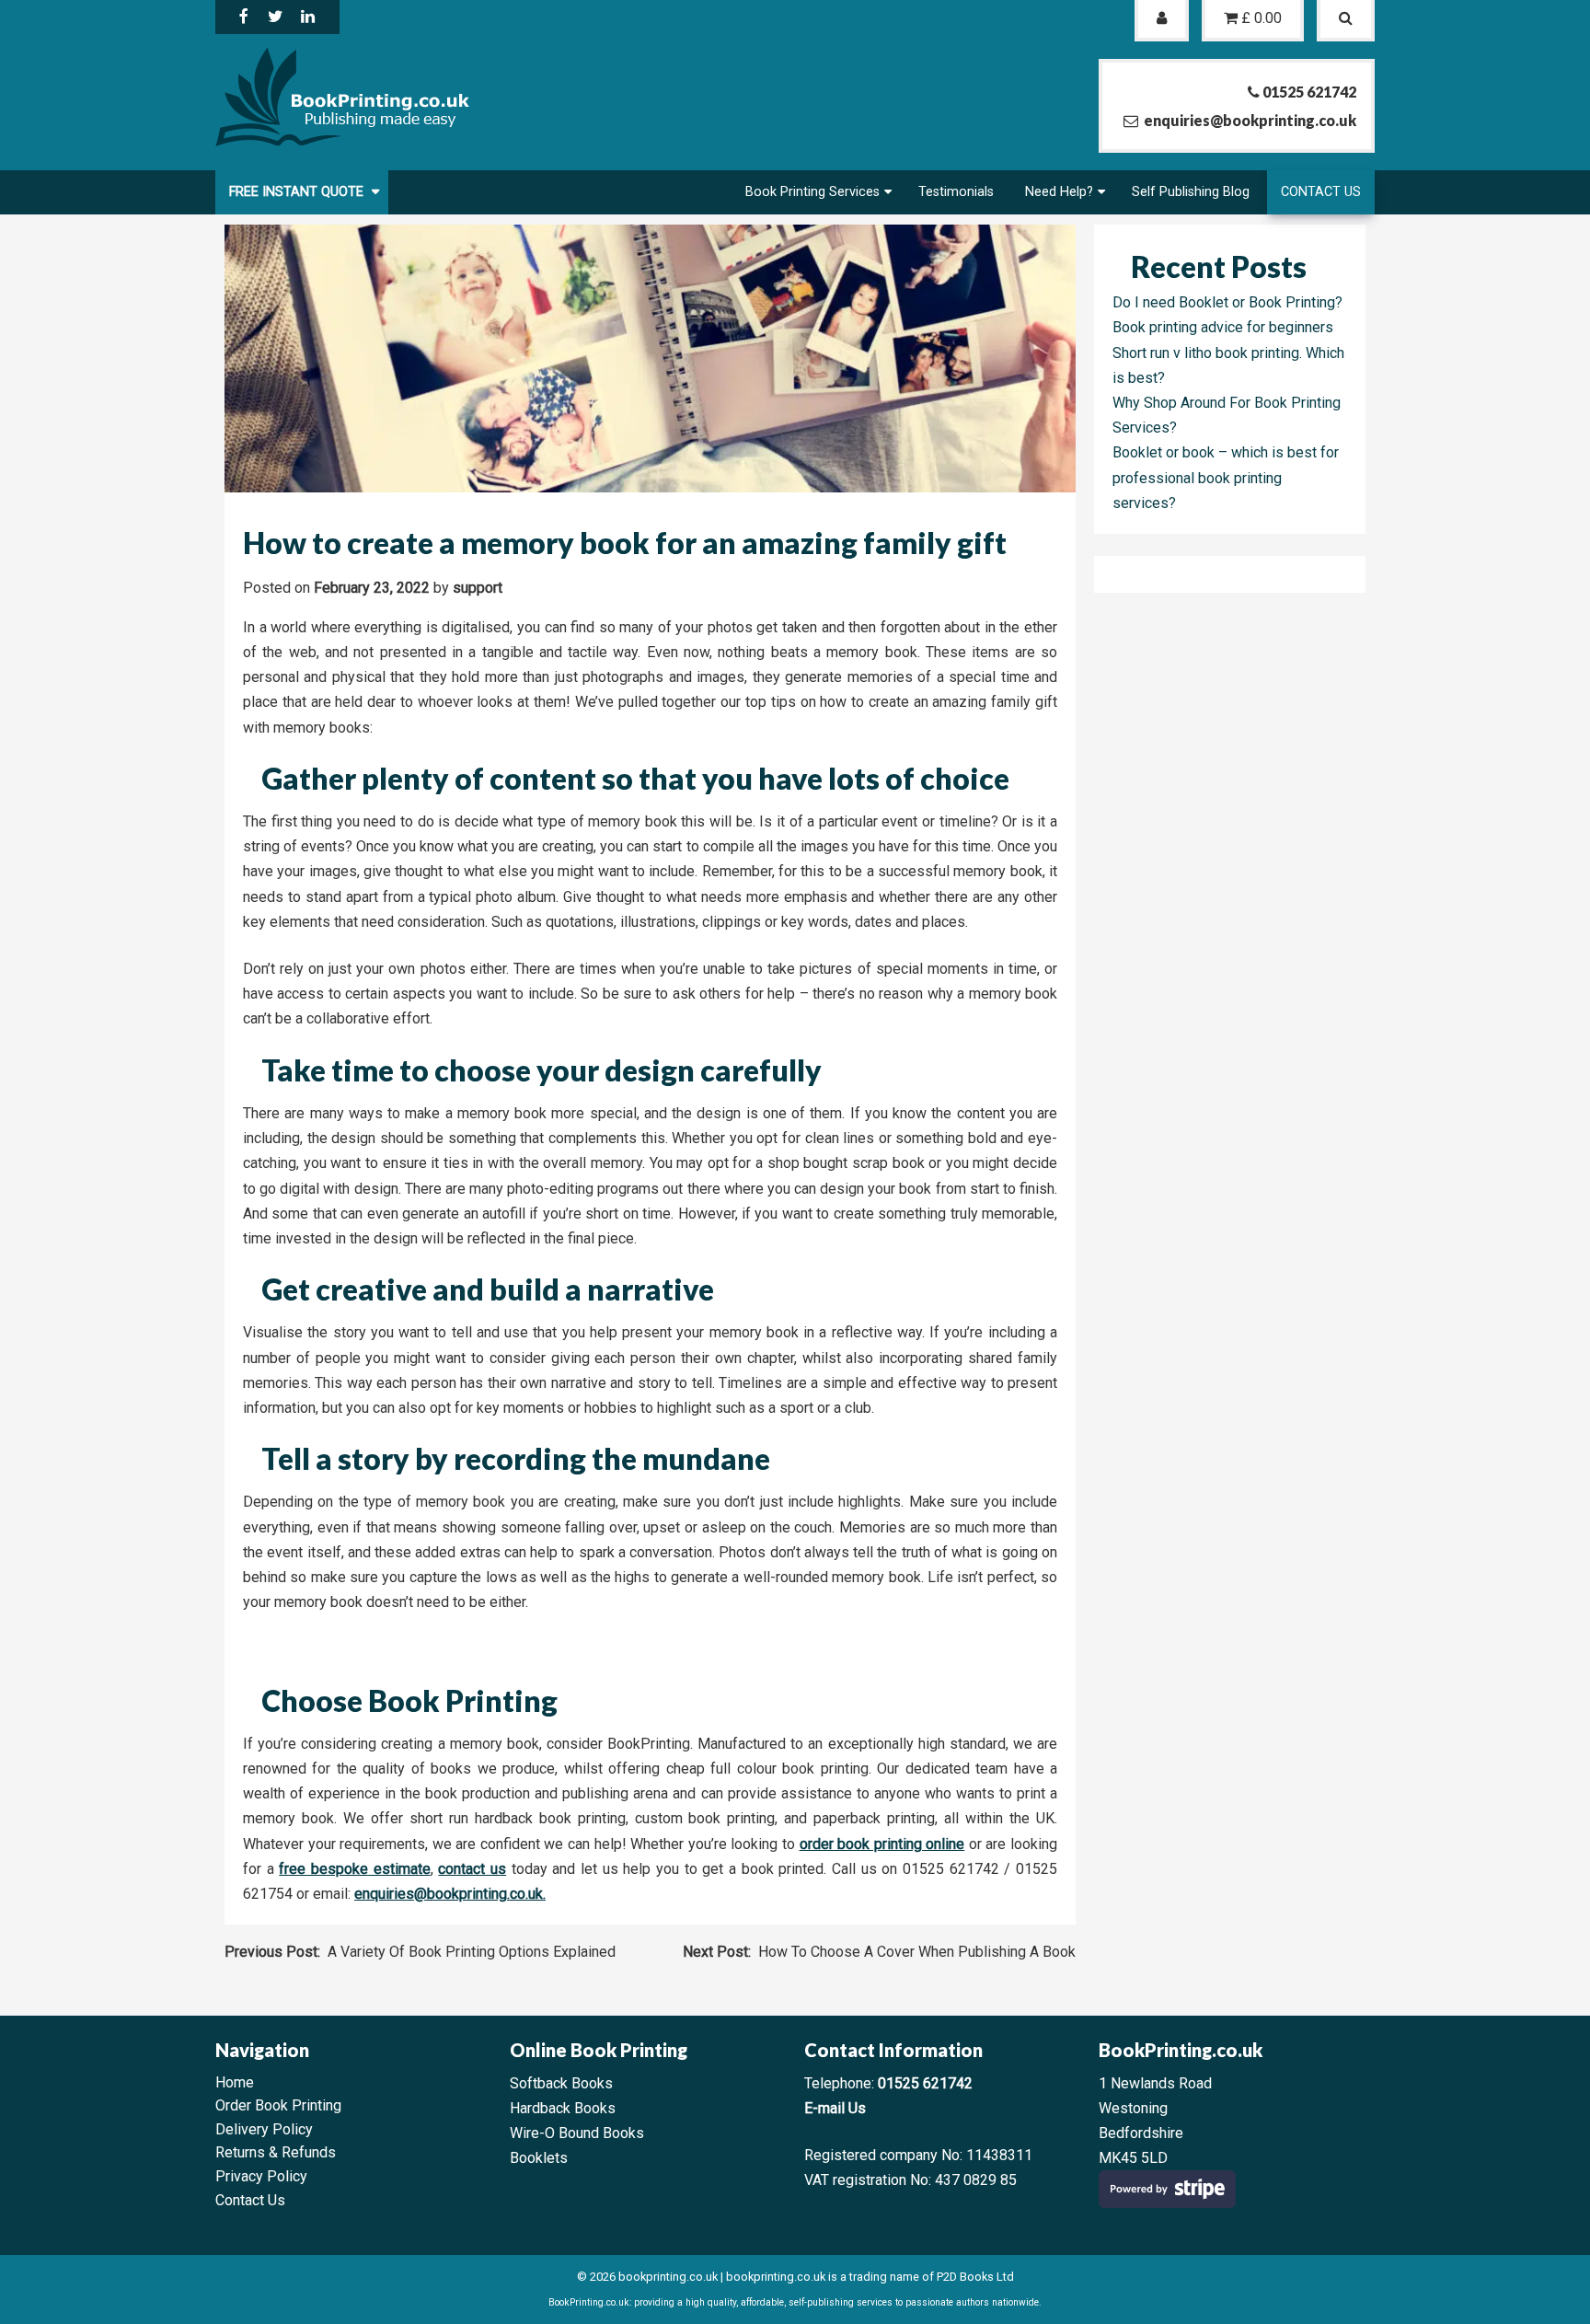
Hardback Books (563, 2108)
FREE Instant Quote (298, 192)
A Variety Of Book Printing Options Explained (472, 1952)
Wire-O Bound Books (577, 2133)
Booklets (539, 2158)
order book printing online (882, 1844)
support (478, 588)
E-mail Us (835, 2108)
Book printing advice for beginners (1223, 327)
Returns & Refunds (276, 2152)
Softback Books (561, 2083)
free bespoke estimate (354, 1869)
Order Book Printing (278, 2105)
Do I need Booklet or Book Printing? (1227, 302)
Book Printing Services (812, 192)
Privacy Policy (261, 2176)
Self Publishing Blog (1191, 192)
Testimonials (956, 192)
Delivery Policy (264, 2129)
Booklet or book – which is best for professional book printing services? (1226, 477)
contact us (472, 1869)
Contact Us (1321, 192)
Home (235, 2082)
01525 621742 (925, 2083)
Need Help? (1059, 192)
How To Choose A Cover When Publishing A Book (917, 1952)
